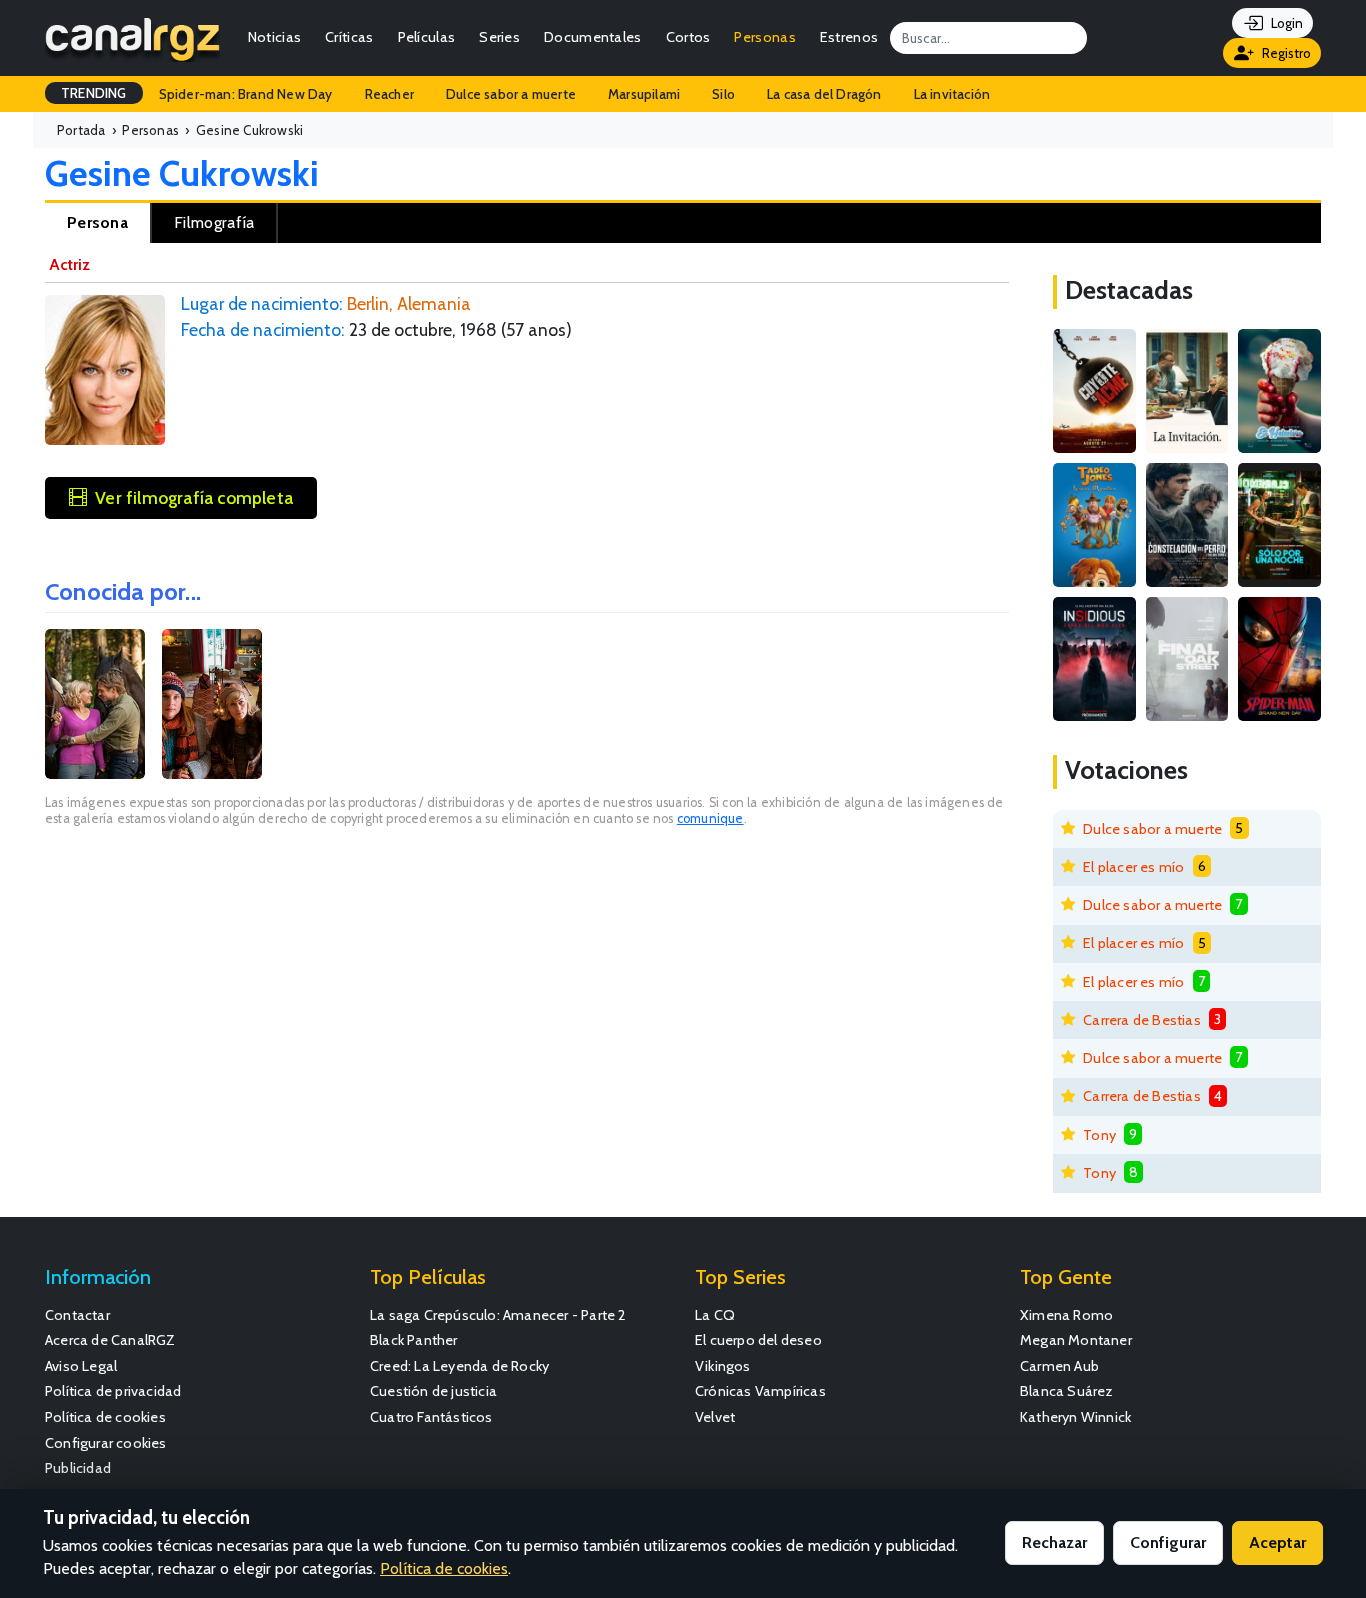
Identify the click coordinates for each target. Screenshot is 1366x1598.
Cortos (688, 37)
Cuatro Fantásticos (431, 1417)
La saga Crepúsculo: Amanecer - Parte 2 (498, 1315)
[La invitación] (1187, 391)
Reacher (389, 94)
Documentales (593, 37)
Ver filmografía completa (194, 497)
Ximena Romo (1066, 1315)
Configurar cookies (106, 1443)
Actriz (69, 264)
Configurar (1168, 1542)
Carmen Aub (1059, 1366)
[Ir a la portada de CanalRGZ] (132, 38)
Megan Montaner (1076, 1340)
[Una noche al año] (1279, 525)
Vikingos (723, 1366)
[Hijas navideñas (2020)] (212, 704)
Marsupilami (644, 94)
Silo (723, 94)
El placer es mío (1133, 867)
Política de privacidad (113, 1391)
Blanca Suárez (1067, 1391)
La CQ (715, 1315)
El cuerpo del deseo (758, 1340)
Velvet (715, 1417)
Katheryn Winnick (1075, 1417)
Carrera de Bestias (1142, 1020)
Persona (97, 222)
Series (499, 37)
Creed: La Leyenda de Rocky (459, 1366)
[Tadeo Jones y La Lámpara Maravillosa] (1094, 525)
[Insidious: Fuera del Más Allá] (1094, 659)
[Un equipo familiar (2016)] (95, 704)
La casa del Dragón (824, 94)
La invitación (952, 94)
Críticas (349, 37)
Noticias (274, 37)
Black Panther (414, 1340)
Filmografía (214, 222)
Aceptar (1277, 1542)
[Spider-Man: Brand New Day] (1279, 659)
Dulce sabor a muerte (511, 94)
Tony (1099, 1135)
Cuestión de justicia (433, 1391)
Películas (427, 37)
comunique (710, 818)
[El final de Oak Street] (1187, 659)
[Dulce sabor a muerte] (1279, 391)
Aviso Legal (81, 1366)
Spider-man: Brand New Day (246, 94)
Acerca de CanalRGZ (110, 1340)
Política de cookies (105, 1417)
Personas (764, 37)
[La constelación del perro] (1187, 525)
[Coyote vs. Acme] (1094, 391)
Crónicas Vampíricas (760, 1391)
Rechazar (1054, 1542)
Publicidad (78, 1468)
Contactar (77, 1315)
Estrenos (849, 37)
